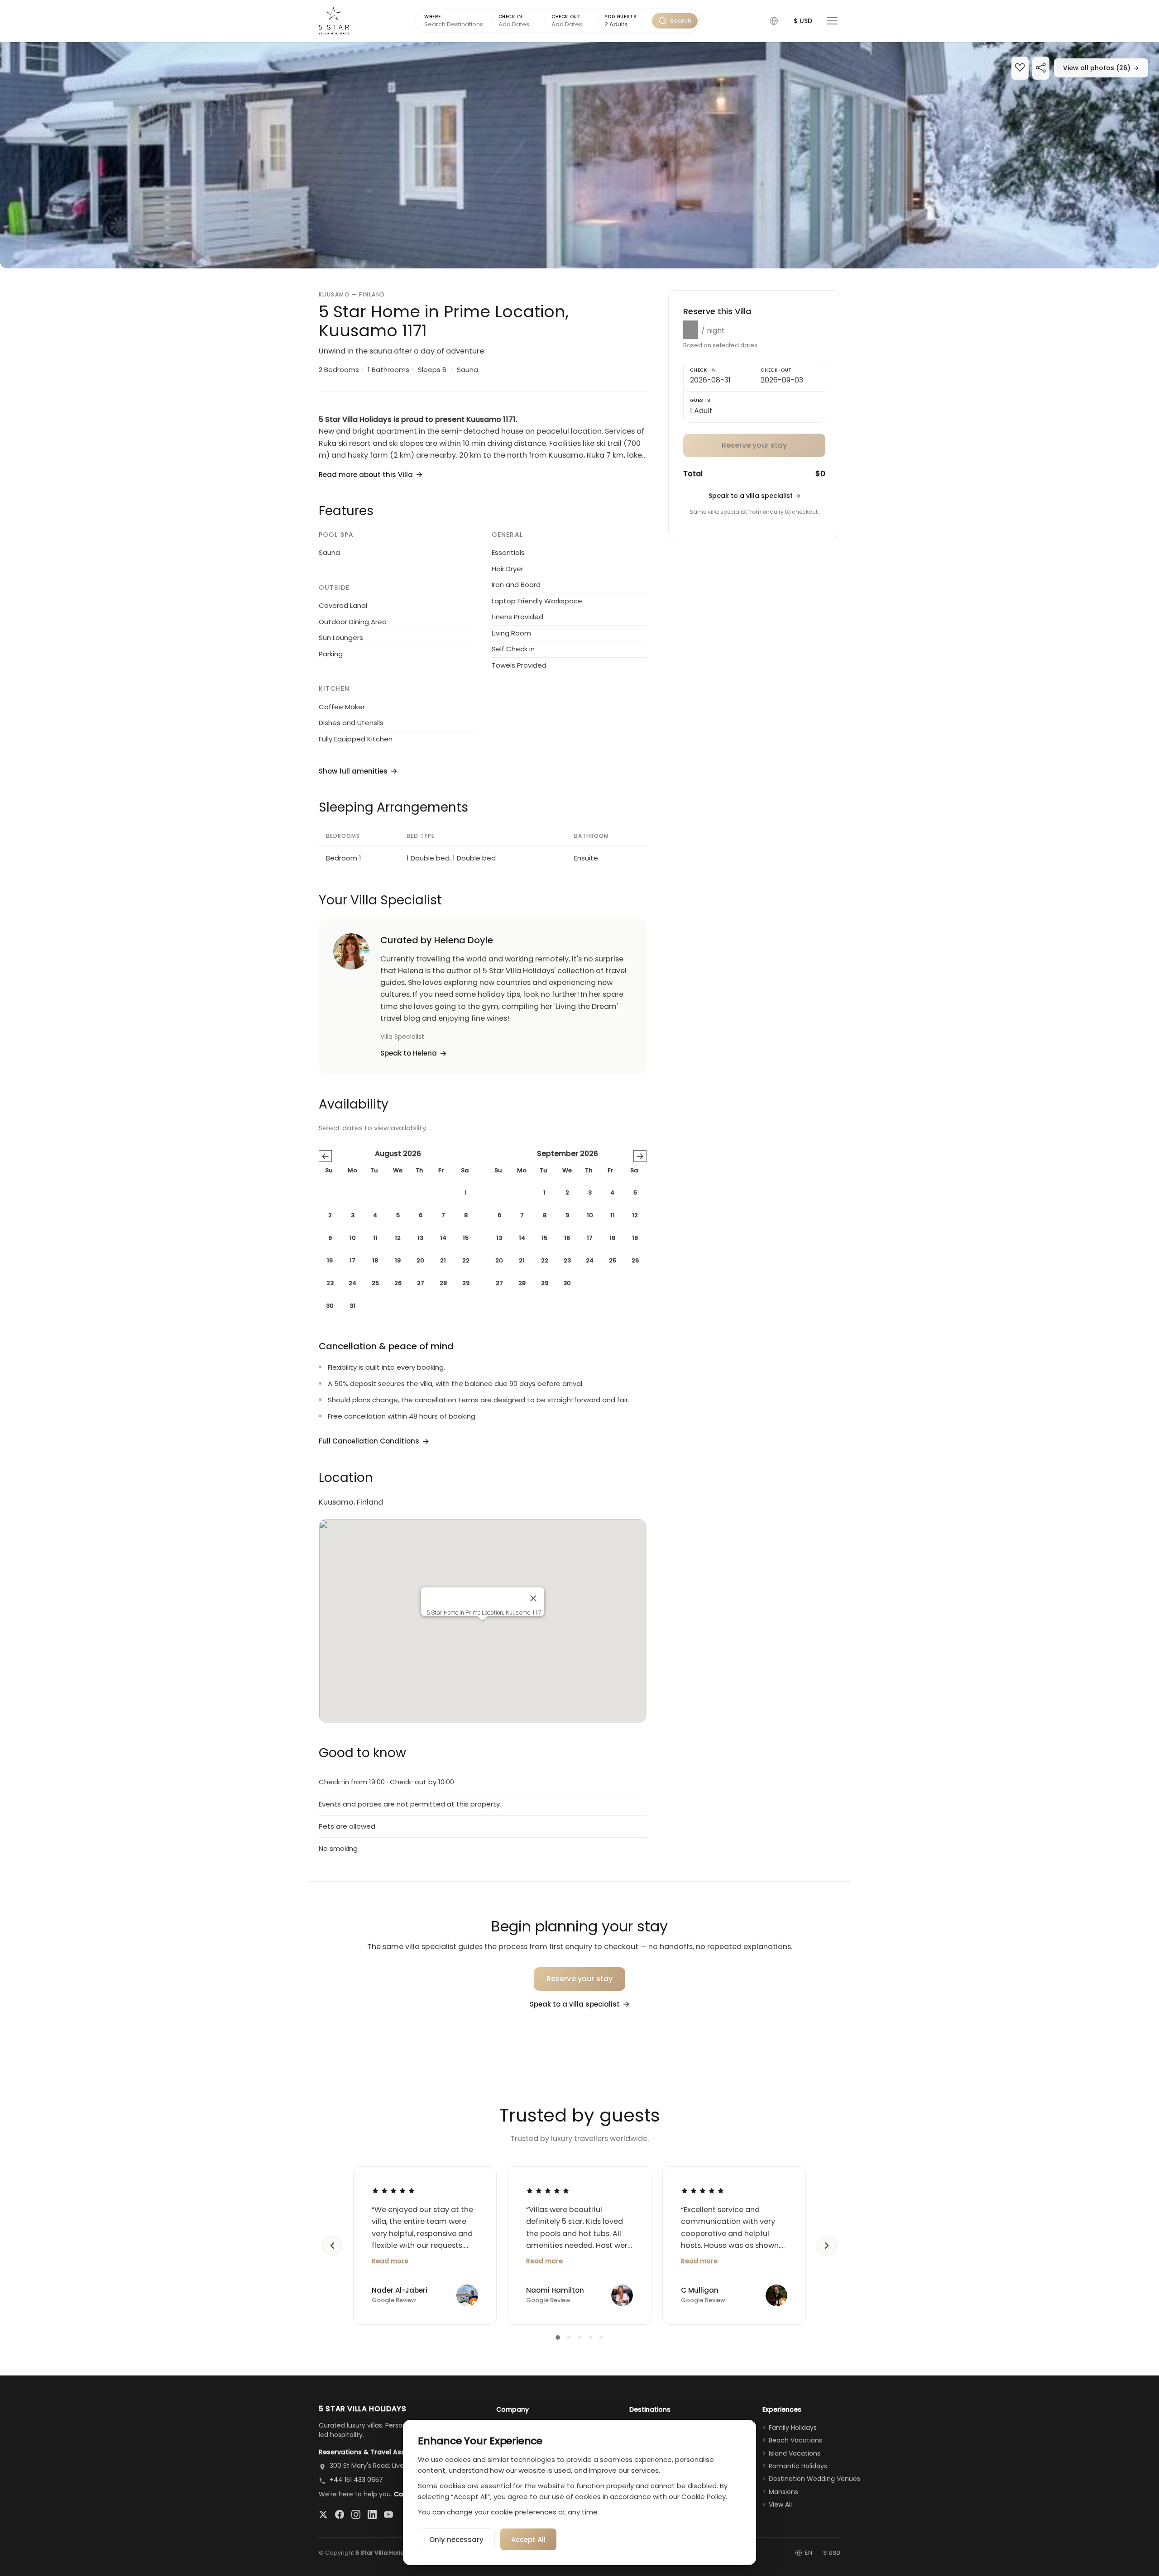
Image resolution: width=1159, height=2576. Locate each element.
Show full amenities (353, 771)
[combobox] (625, 25)
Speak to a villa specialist (754, 496)
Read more (390, 2261)
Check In (510, 17)
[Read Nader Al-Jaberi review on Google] (393, 2191)
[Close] (533, 1598)
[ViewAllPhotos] (579, 155)
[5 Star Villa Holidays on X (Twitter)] (323, 2514)
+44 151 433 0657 (356, 2480)
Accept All (528, 2540)
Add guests (620, 17)
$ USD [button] (803, 21)
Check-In (703, 370)
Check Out (566, 17)
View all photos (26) (1101, 68)
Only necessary (456, 2540)
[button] (774, 21)
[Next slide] (827, 2246)
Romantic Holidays (798, 2466)
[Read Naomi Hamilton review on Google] (548, 2191)
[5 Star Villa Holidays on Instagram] (356, 2514)
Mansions (783, 2492)
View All (780, 2504)
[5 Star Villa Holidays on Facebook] (340, 2514)
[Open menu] (832, 21)
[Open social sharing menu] (1041, 69)
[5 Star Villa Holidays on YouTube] (388, 2514)
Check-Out (776, 370)
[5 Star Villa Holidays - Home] (334, 21)
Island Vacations (795, 2453)
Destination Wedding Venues (814, 2479)
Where (433, 17)
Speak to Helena (409, 1053)
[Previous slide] (332, 2246)
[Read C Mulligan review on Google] (703, 2191)
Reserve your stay (580, 1979)
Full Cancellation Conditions (369, 1441)
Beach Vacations (795, 2440)
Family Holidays (793, 2428)
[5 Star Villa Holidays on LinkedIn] (372, 2514)
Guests (700, 400)
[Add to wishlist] (1020, 69)
